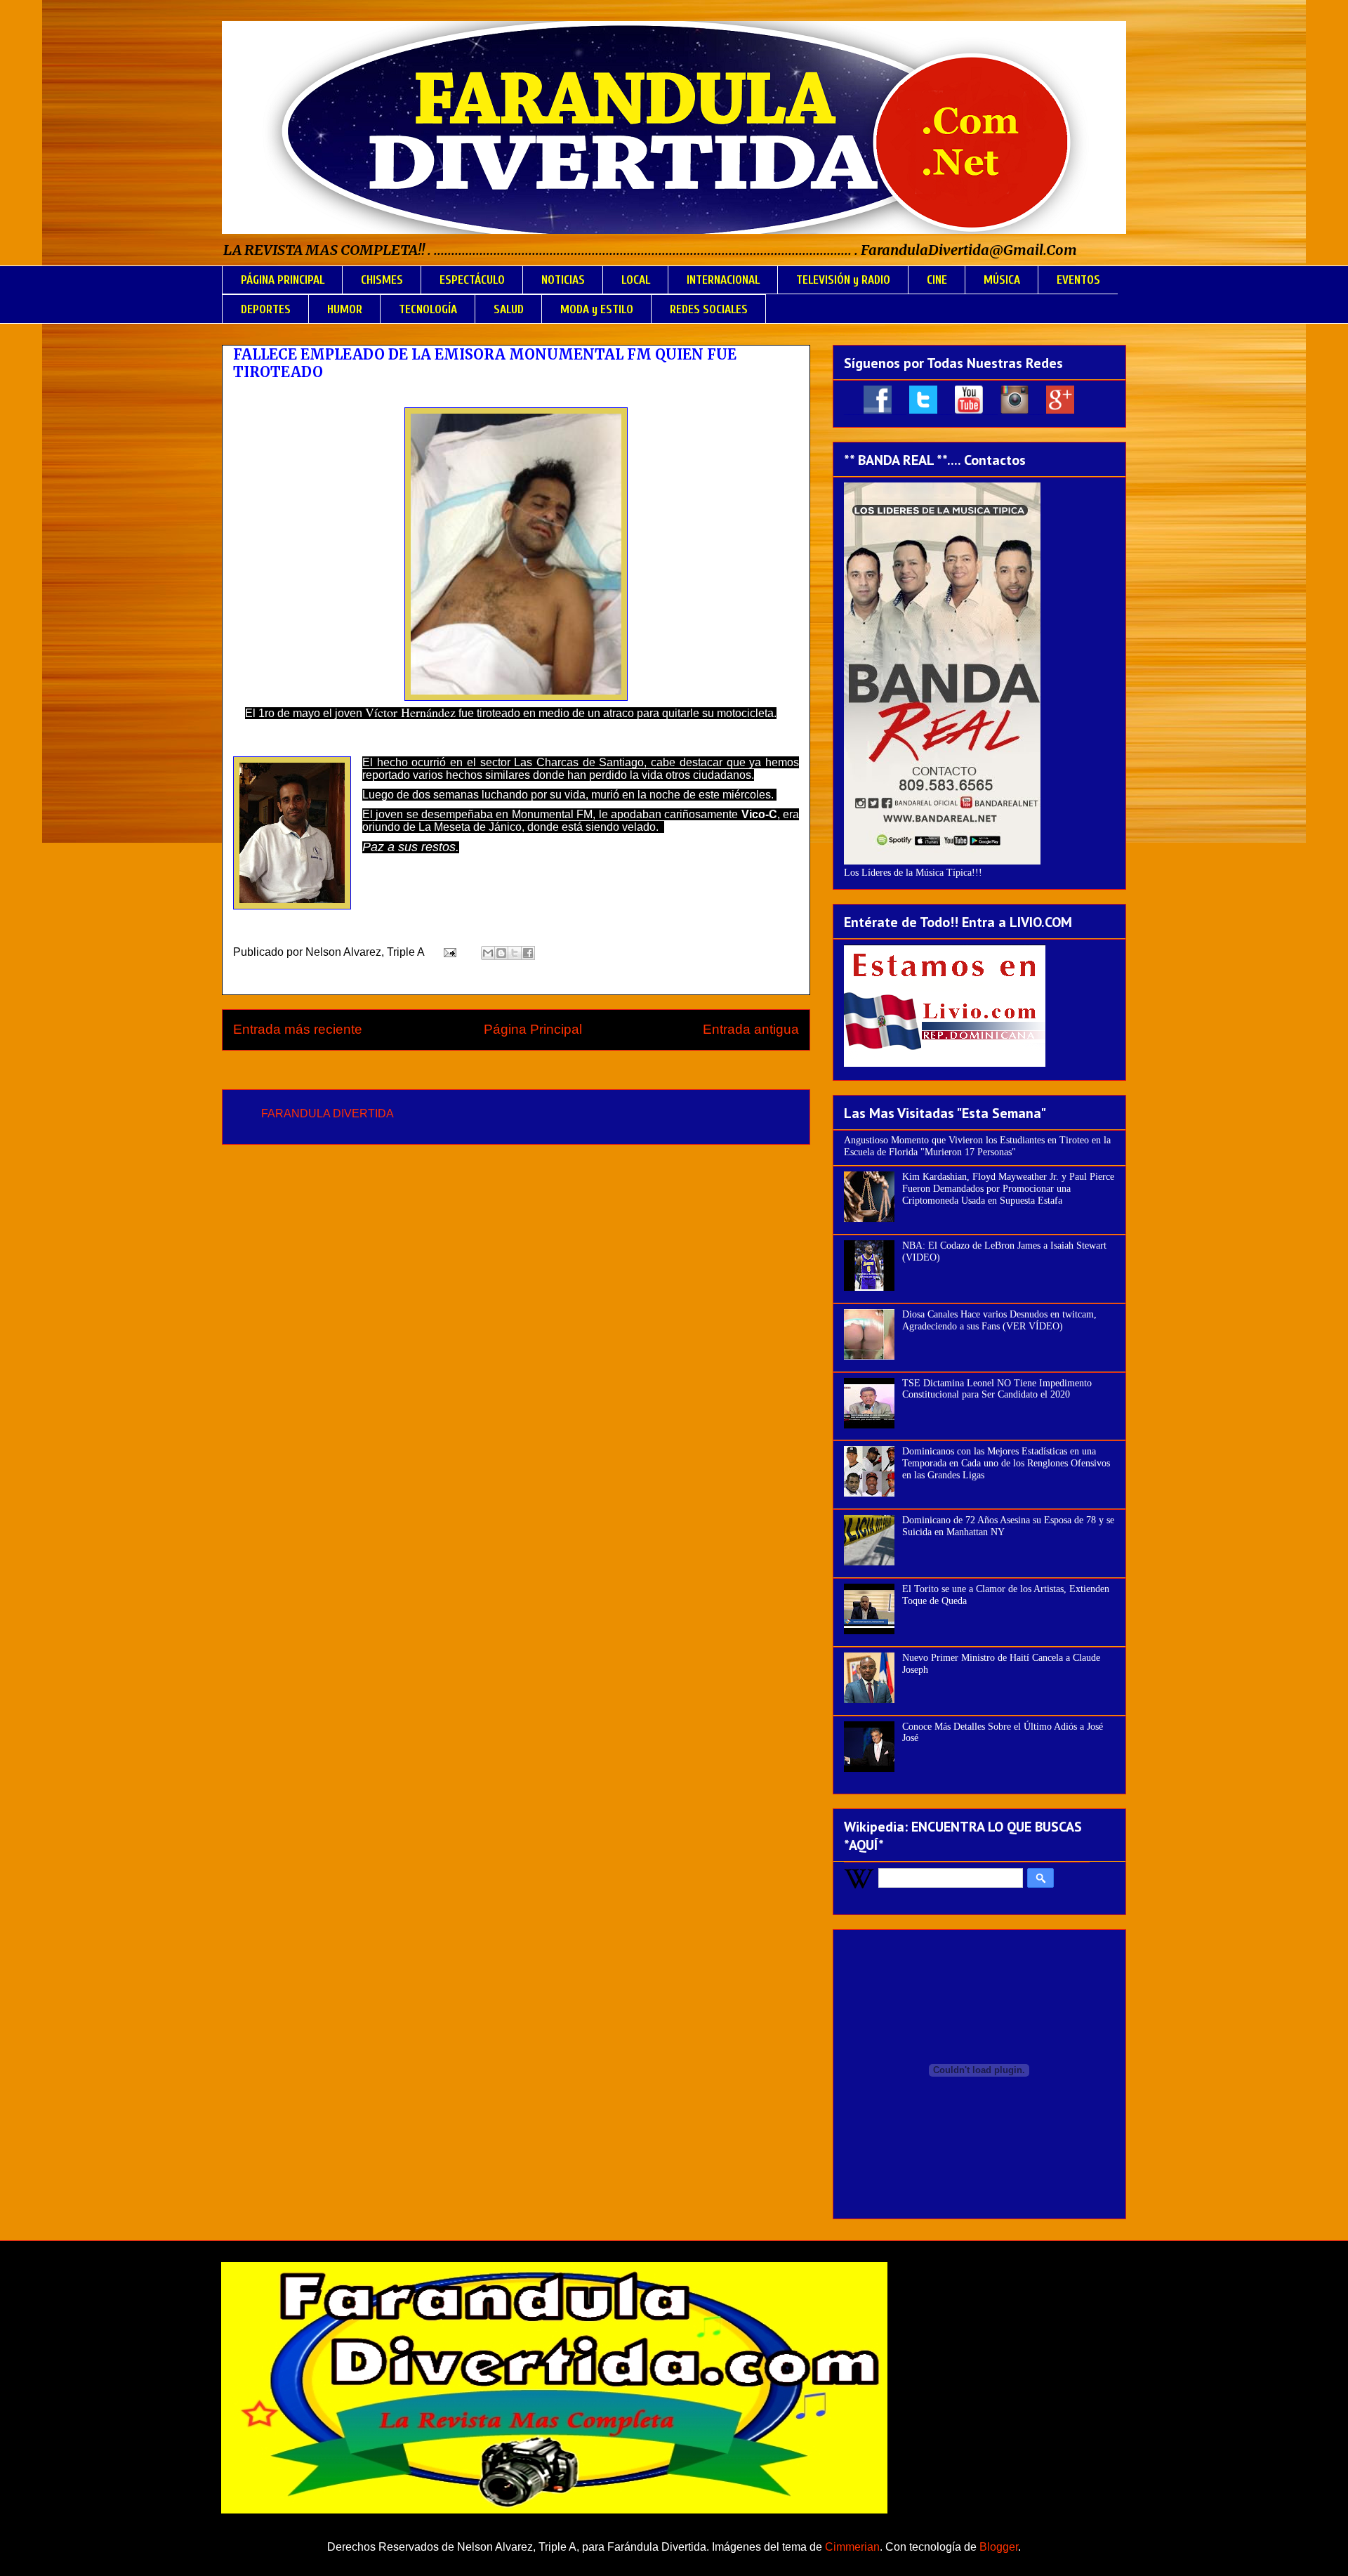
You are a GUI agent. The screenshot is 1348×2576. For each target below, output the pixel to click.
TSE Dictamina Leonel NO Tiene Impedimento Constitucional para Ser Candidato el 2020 (997, 1389)
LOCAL (636, 280)
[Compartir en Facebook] (528, 953)
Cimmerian (852, 2547)
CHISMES (382, 280)
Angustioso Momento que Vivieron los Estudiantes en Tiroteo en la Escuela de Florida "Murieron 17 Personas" (977, 1146)
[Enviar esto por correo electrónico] (488, 953)
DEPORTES (266, 309)
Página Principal (533, 1029)
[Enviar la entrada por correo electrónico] (449, 952)
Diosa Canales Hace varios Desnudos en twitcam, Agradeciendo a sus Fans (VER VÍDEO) (999, 1320)
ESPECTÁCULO (472, 280)
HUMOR (345, 309)
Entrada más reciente (298, 1029)
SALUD (509, 309)
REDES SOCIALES (709, 309)
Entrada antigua (751, 1029)
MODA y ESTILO (597, 309)
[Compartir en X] (515, 953)
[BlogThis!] (501, 953)
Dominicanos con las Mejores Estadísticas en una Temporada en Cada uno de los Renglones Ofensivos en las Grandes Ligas (1006, 1463)
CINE (937, 280)
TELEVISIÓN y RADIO (843, 280)
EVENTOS (1078, 280)
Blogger (999, 2547)
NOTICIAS (563, 280)
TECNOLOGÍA (428, 309)
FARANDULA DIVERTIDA (328, 1113)
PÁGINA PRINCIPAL (283, 280)
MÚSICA (1002, 280)
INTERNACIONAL (723, 280)
